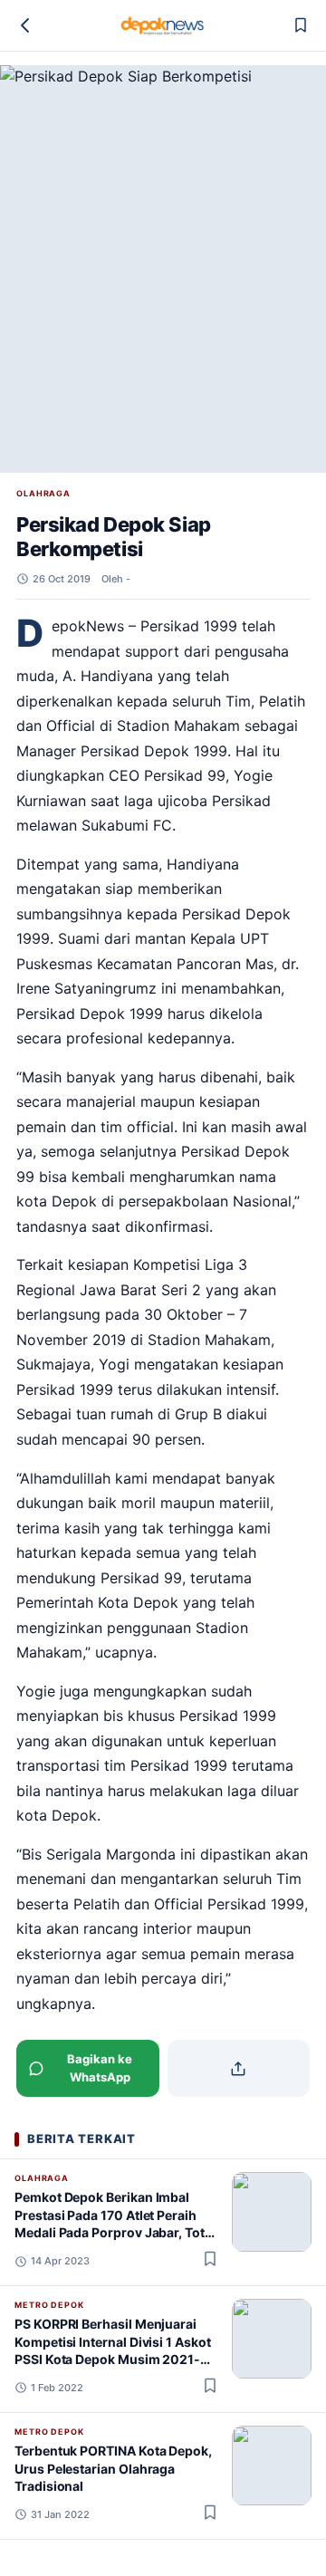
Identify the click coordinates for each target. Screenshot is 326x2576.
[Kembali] (25, 25)
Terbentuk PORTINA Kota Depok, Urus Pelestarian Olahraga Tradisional (113, 2468)
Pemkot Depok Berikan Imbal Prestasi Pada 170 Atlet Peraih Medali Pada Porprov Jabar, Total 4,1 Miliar (115, 2223)
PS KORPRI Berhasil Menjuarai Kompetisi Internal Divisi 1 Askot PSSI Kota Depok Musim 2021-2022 (113, 2350)
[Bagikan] (239, 2068)
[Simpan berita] (301, 25)
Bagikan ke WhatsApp (100, 2068)
